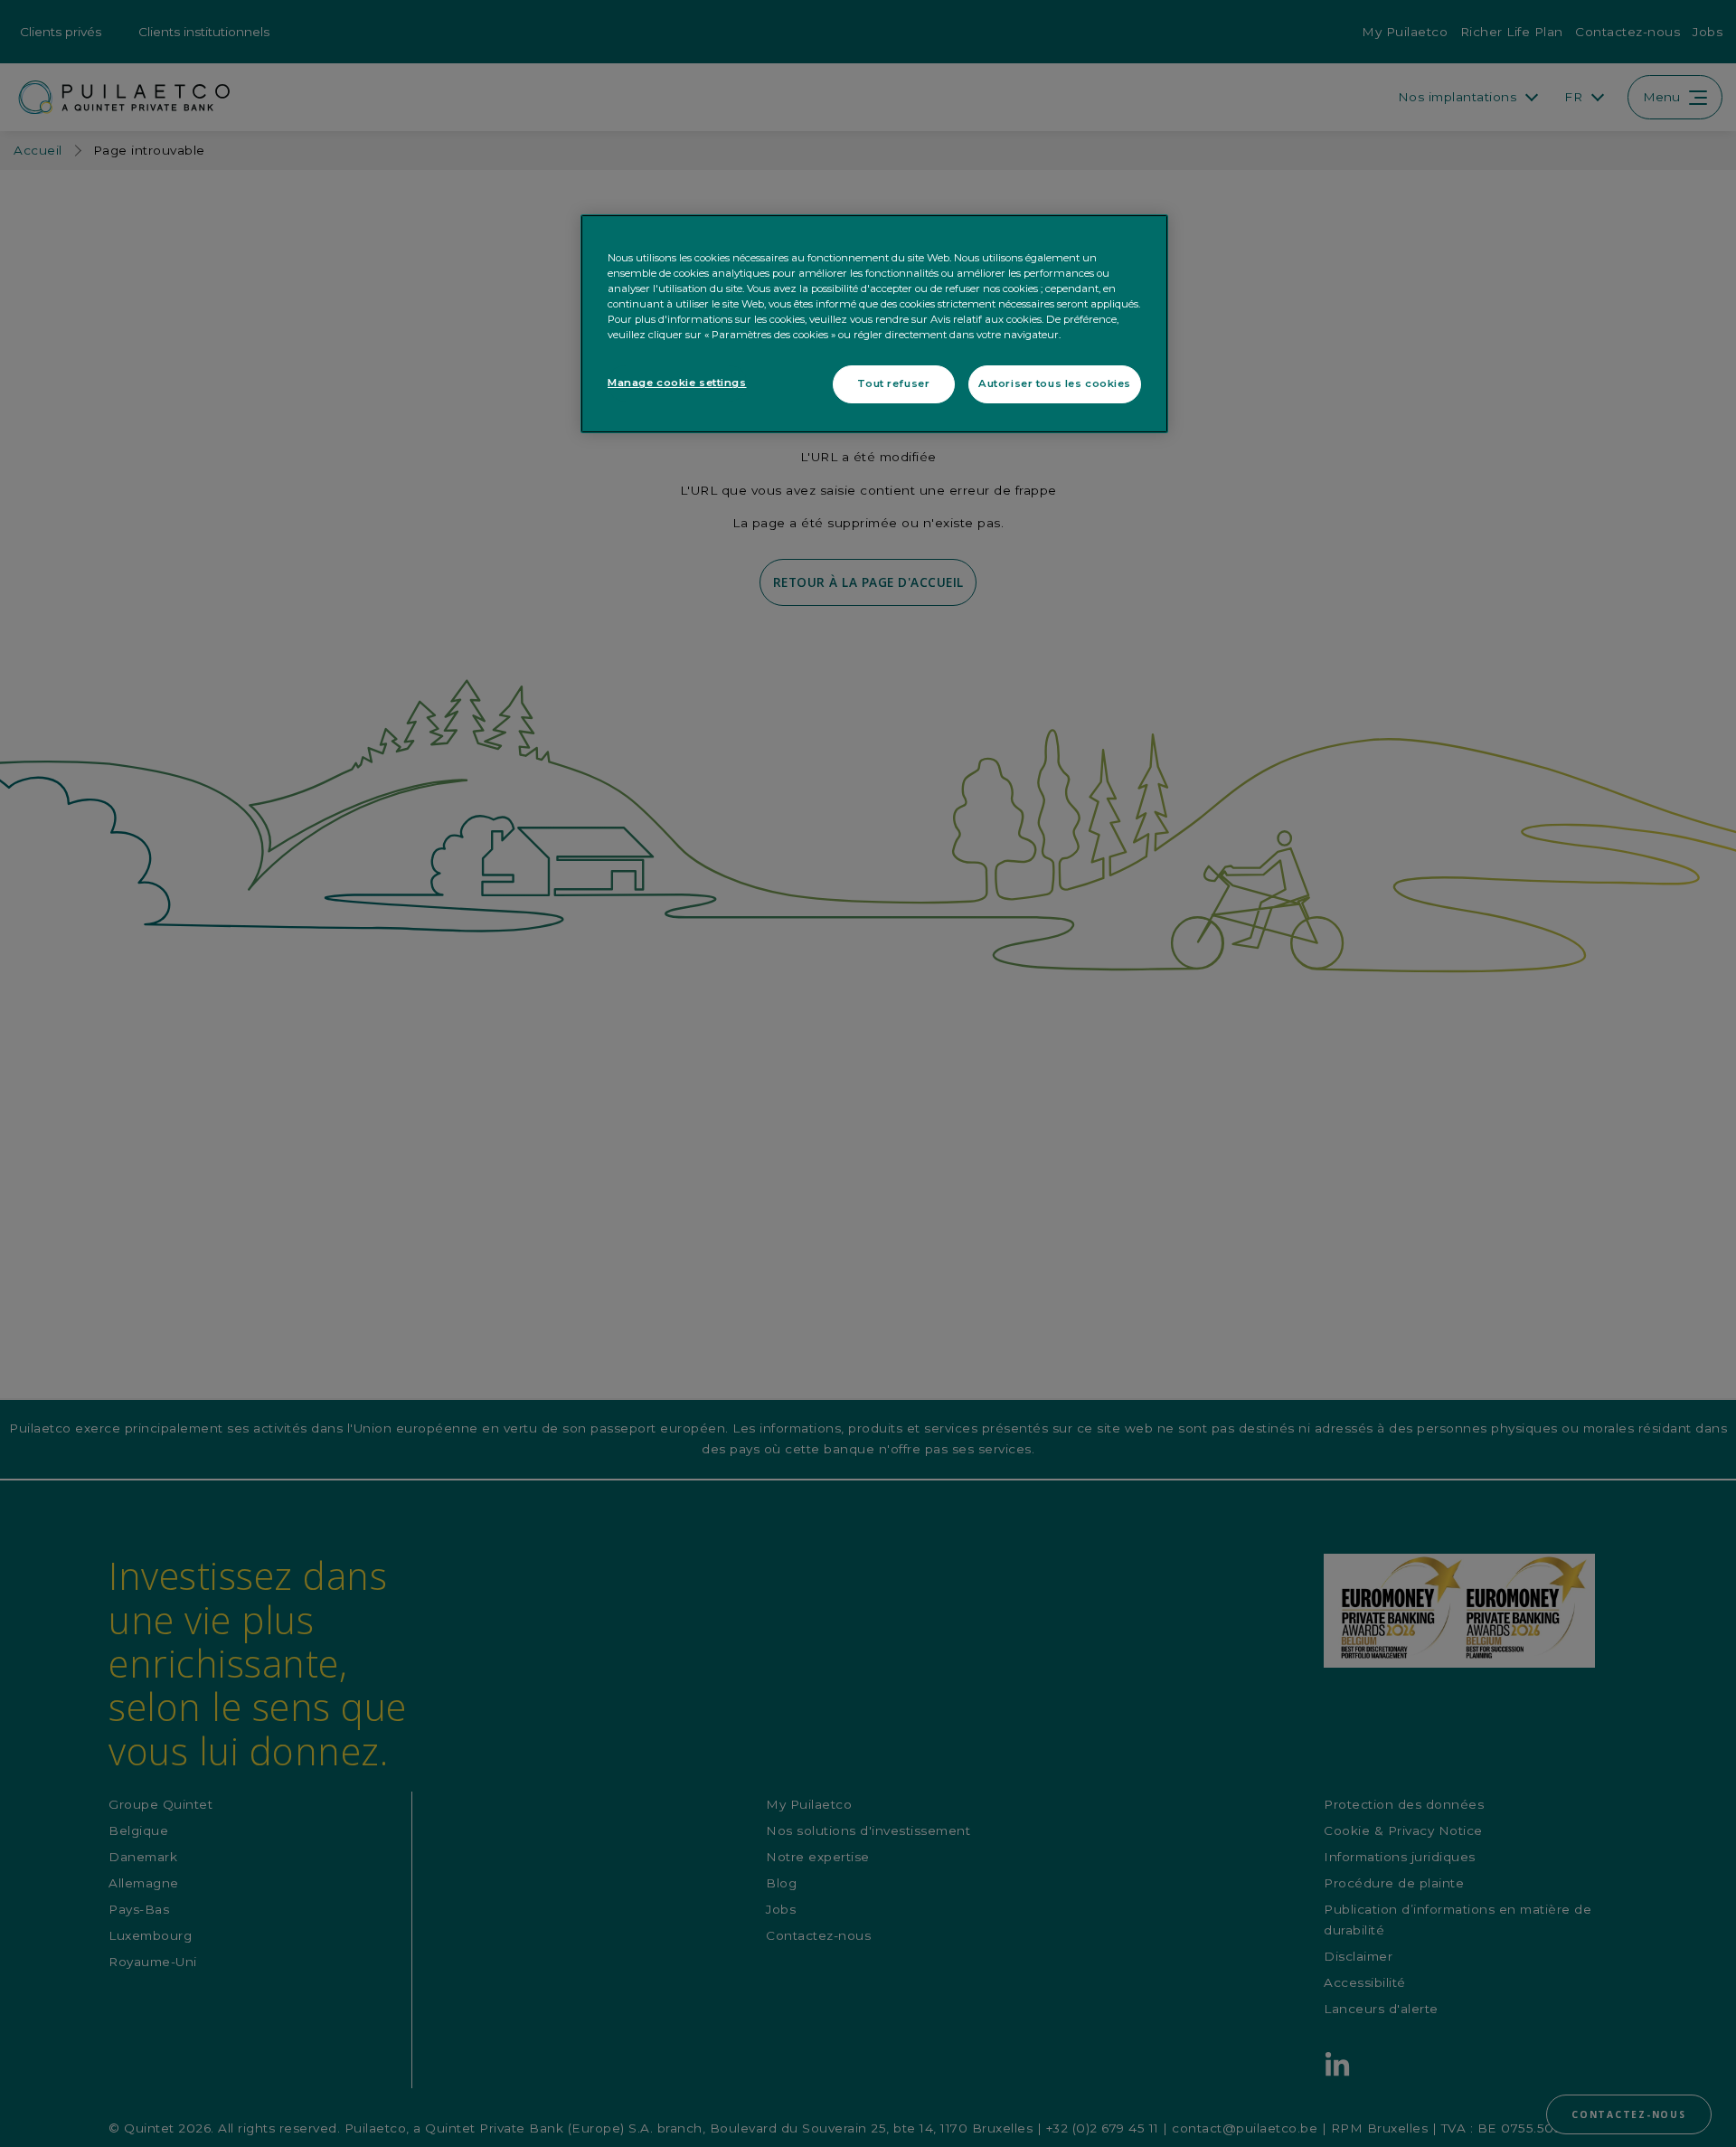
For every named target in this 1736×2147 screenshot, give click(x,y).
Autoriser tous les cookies (1055, 384)
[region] (874, 324)
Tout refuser (893, 384)
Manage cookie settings (677, 383)
